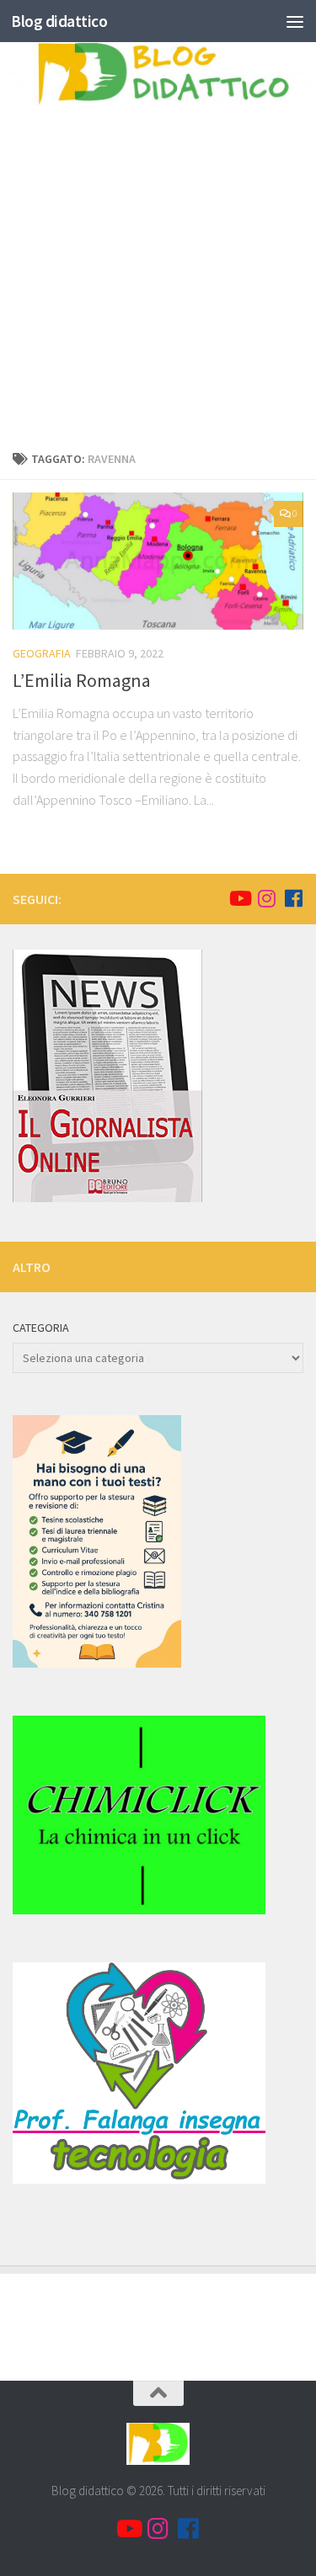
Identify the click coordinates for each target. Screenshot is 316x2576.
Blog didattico (59, 21)
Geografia (42, 653)
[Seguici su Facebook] (293, 898)
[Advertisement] (158, 272)
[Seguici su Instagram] (266, 898)
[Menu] (295, 21)
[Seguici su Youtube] (239, 898)
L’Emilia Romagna (82, 680)
